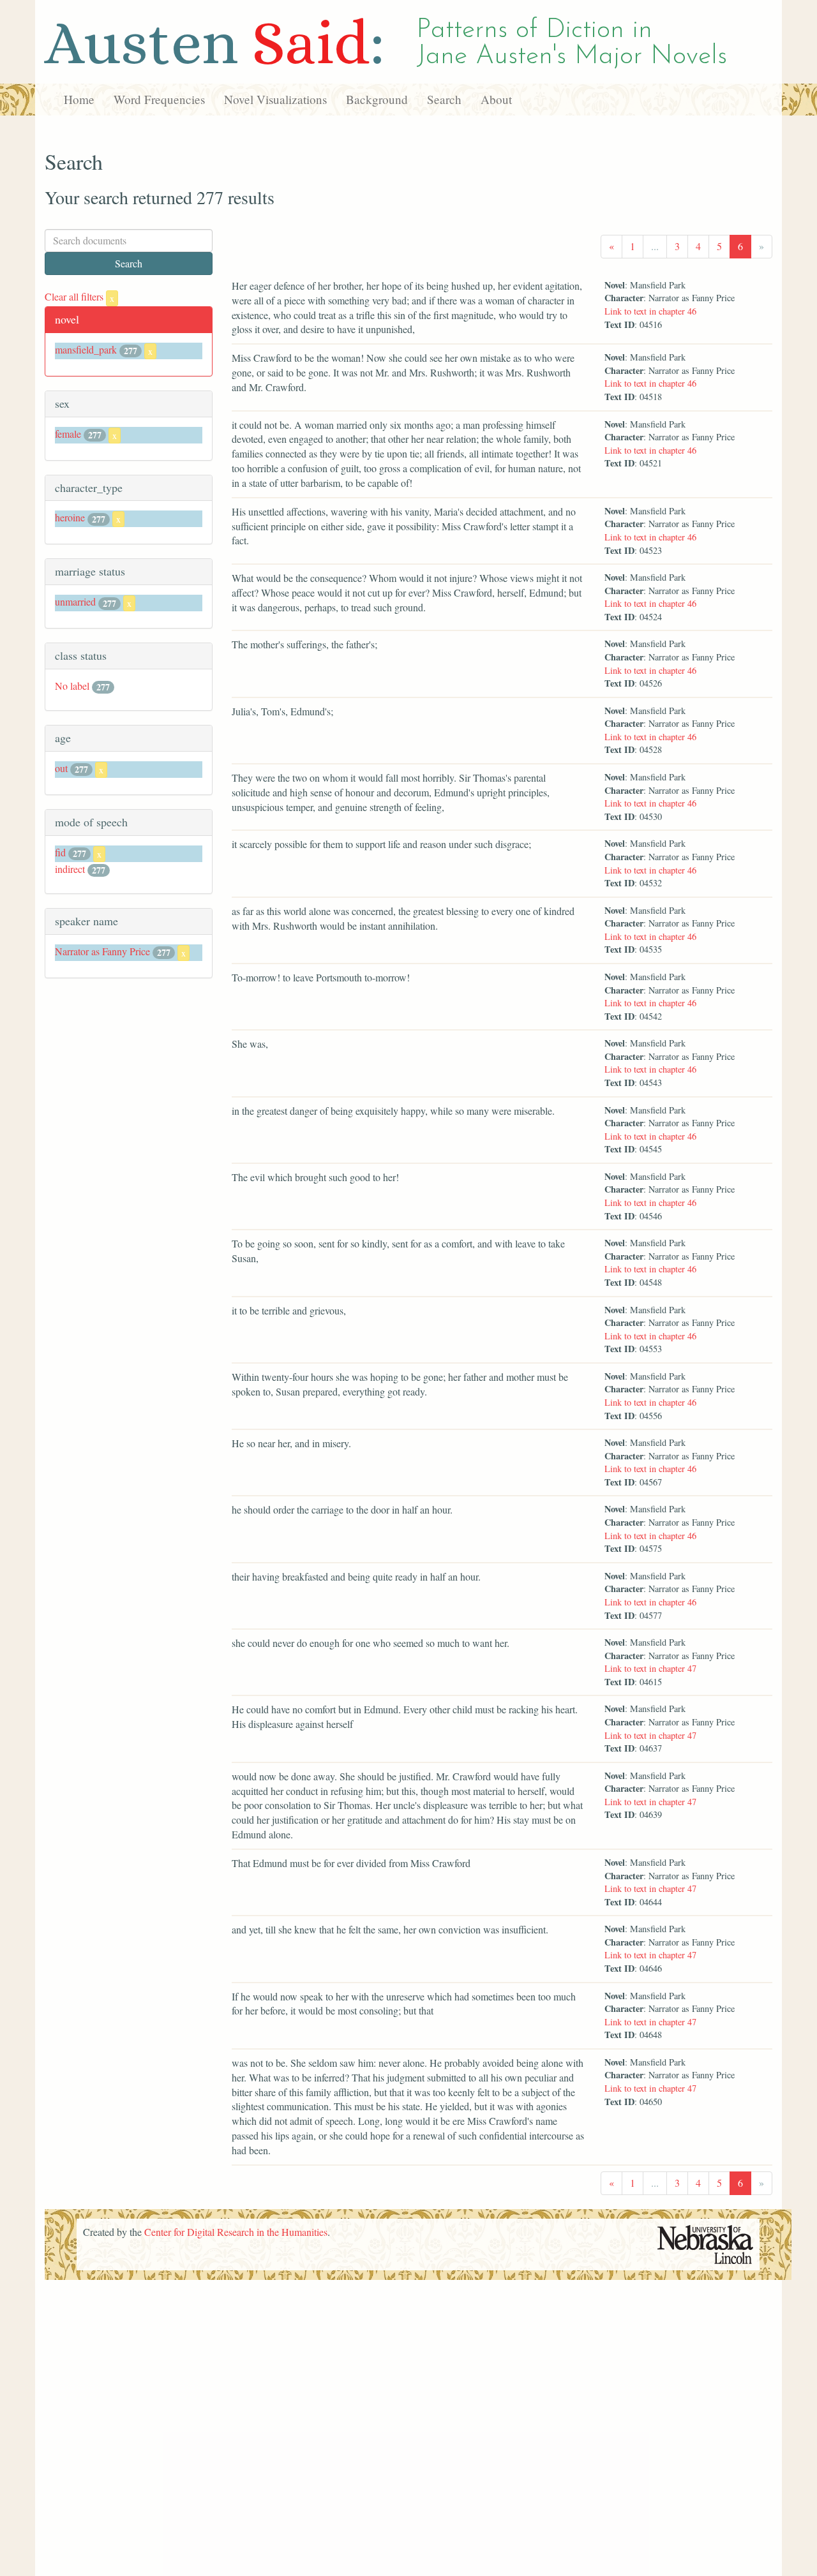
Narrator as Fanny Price (102, 951)
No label (72, 686)
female (68, 434)
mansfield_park (86, 349)
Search (444, 99)
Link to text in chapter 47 (650, 1668)
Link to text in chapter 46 (650, 311)
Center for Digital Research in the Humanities (236, 2232)
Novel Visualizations (275, 99)
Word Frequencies (159, 99)
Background (377, 99)
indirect (70, 869)
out (61, 768)
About (496, 99)
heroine (70, 517)
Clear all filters (79, 296)
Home (79, 99)
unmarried (75, 601)
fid (60, 852)
